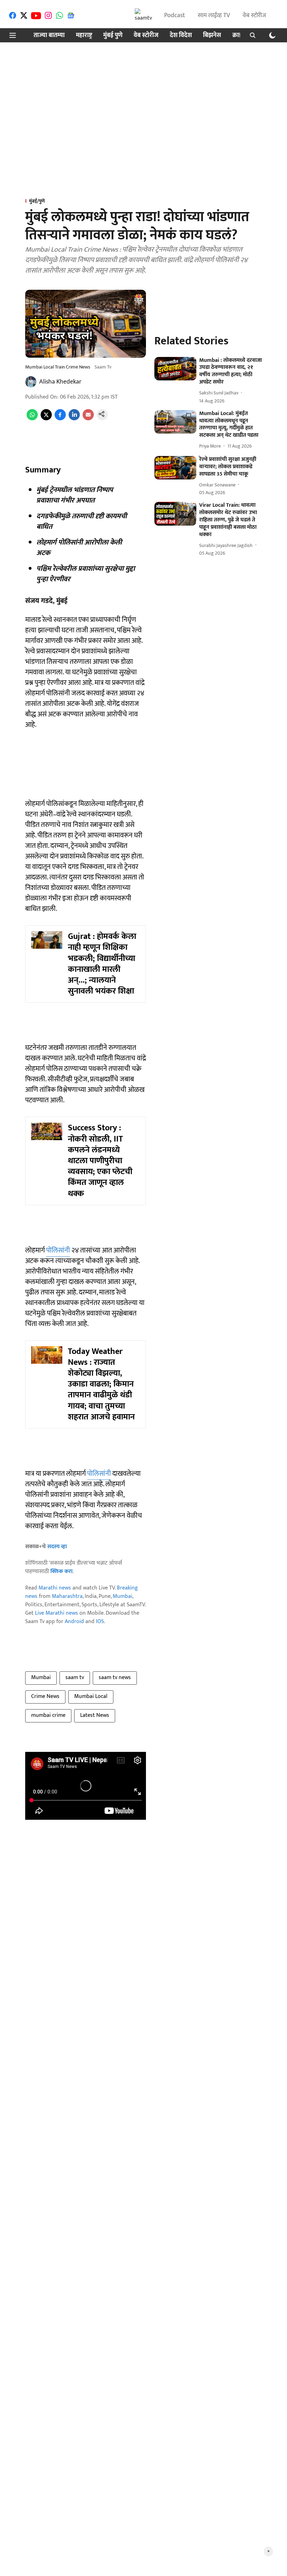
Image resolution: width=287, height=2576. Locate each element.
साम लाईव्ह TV (214, 15)
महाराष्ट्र (84, 36)
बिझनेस (212, 36)
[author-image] (31, 382)
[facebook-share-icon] (60, 419)
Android (74, 1622)
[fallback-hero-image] (175, 369)
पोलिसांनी (58, 1250)
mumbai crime (48, 1715)
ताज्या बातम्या (49, 36)
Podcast (175, 15)
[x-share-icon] (46, 419)
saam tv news (115, 1677)
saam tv (75, 1677)
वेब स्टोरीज (254, 15)
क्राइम (239, 36)
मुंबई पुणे (113, 36)
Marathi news (55, 1588)
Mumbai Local (91, 1696)
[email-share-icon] (88, 419)
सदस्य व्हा (57, 1547)
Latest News (95, 1715)
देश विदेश (181, 36)
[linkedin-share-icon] (74, 419)
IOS (100, 1622)
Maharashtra (67, 1596)
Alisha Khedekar (60, 382)
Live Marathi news (57, 1613)
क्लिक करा (61, 1571)
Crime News (45, 1696)
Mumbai (122, 1596)
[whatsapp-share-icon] (32, 419)
